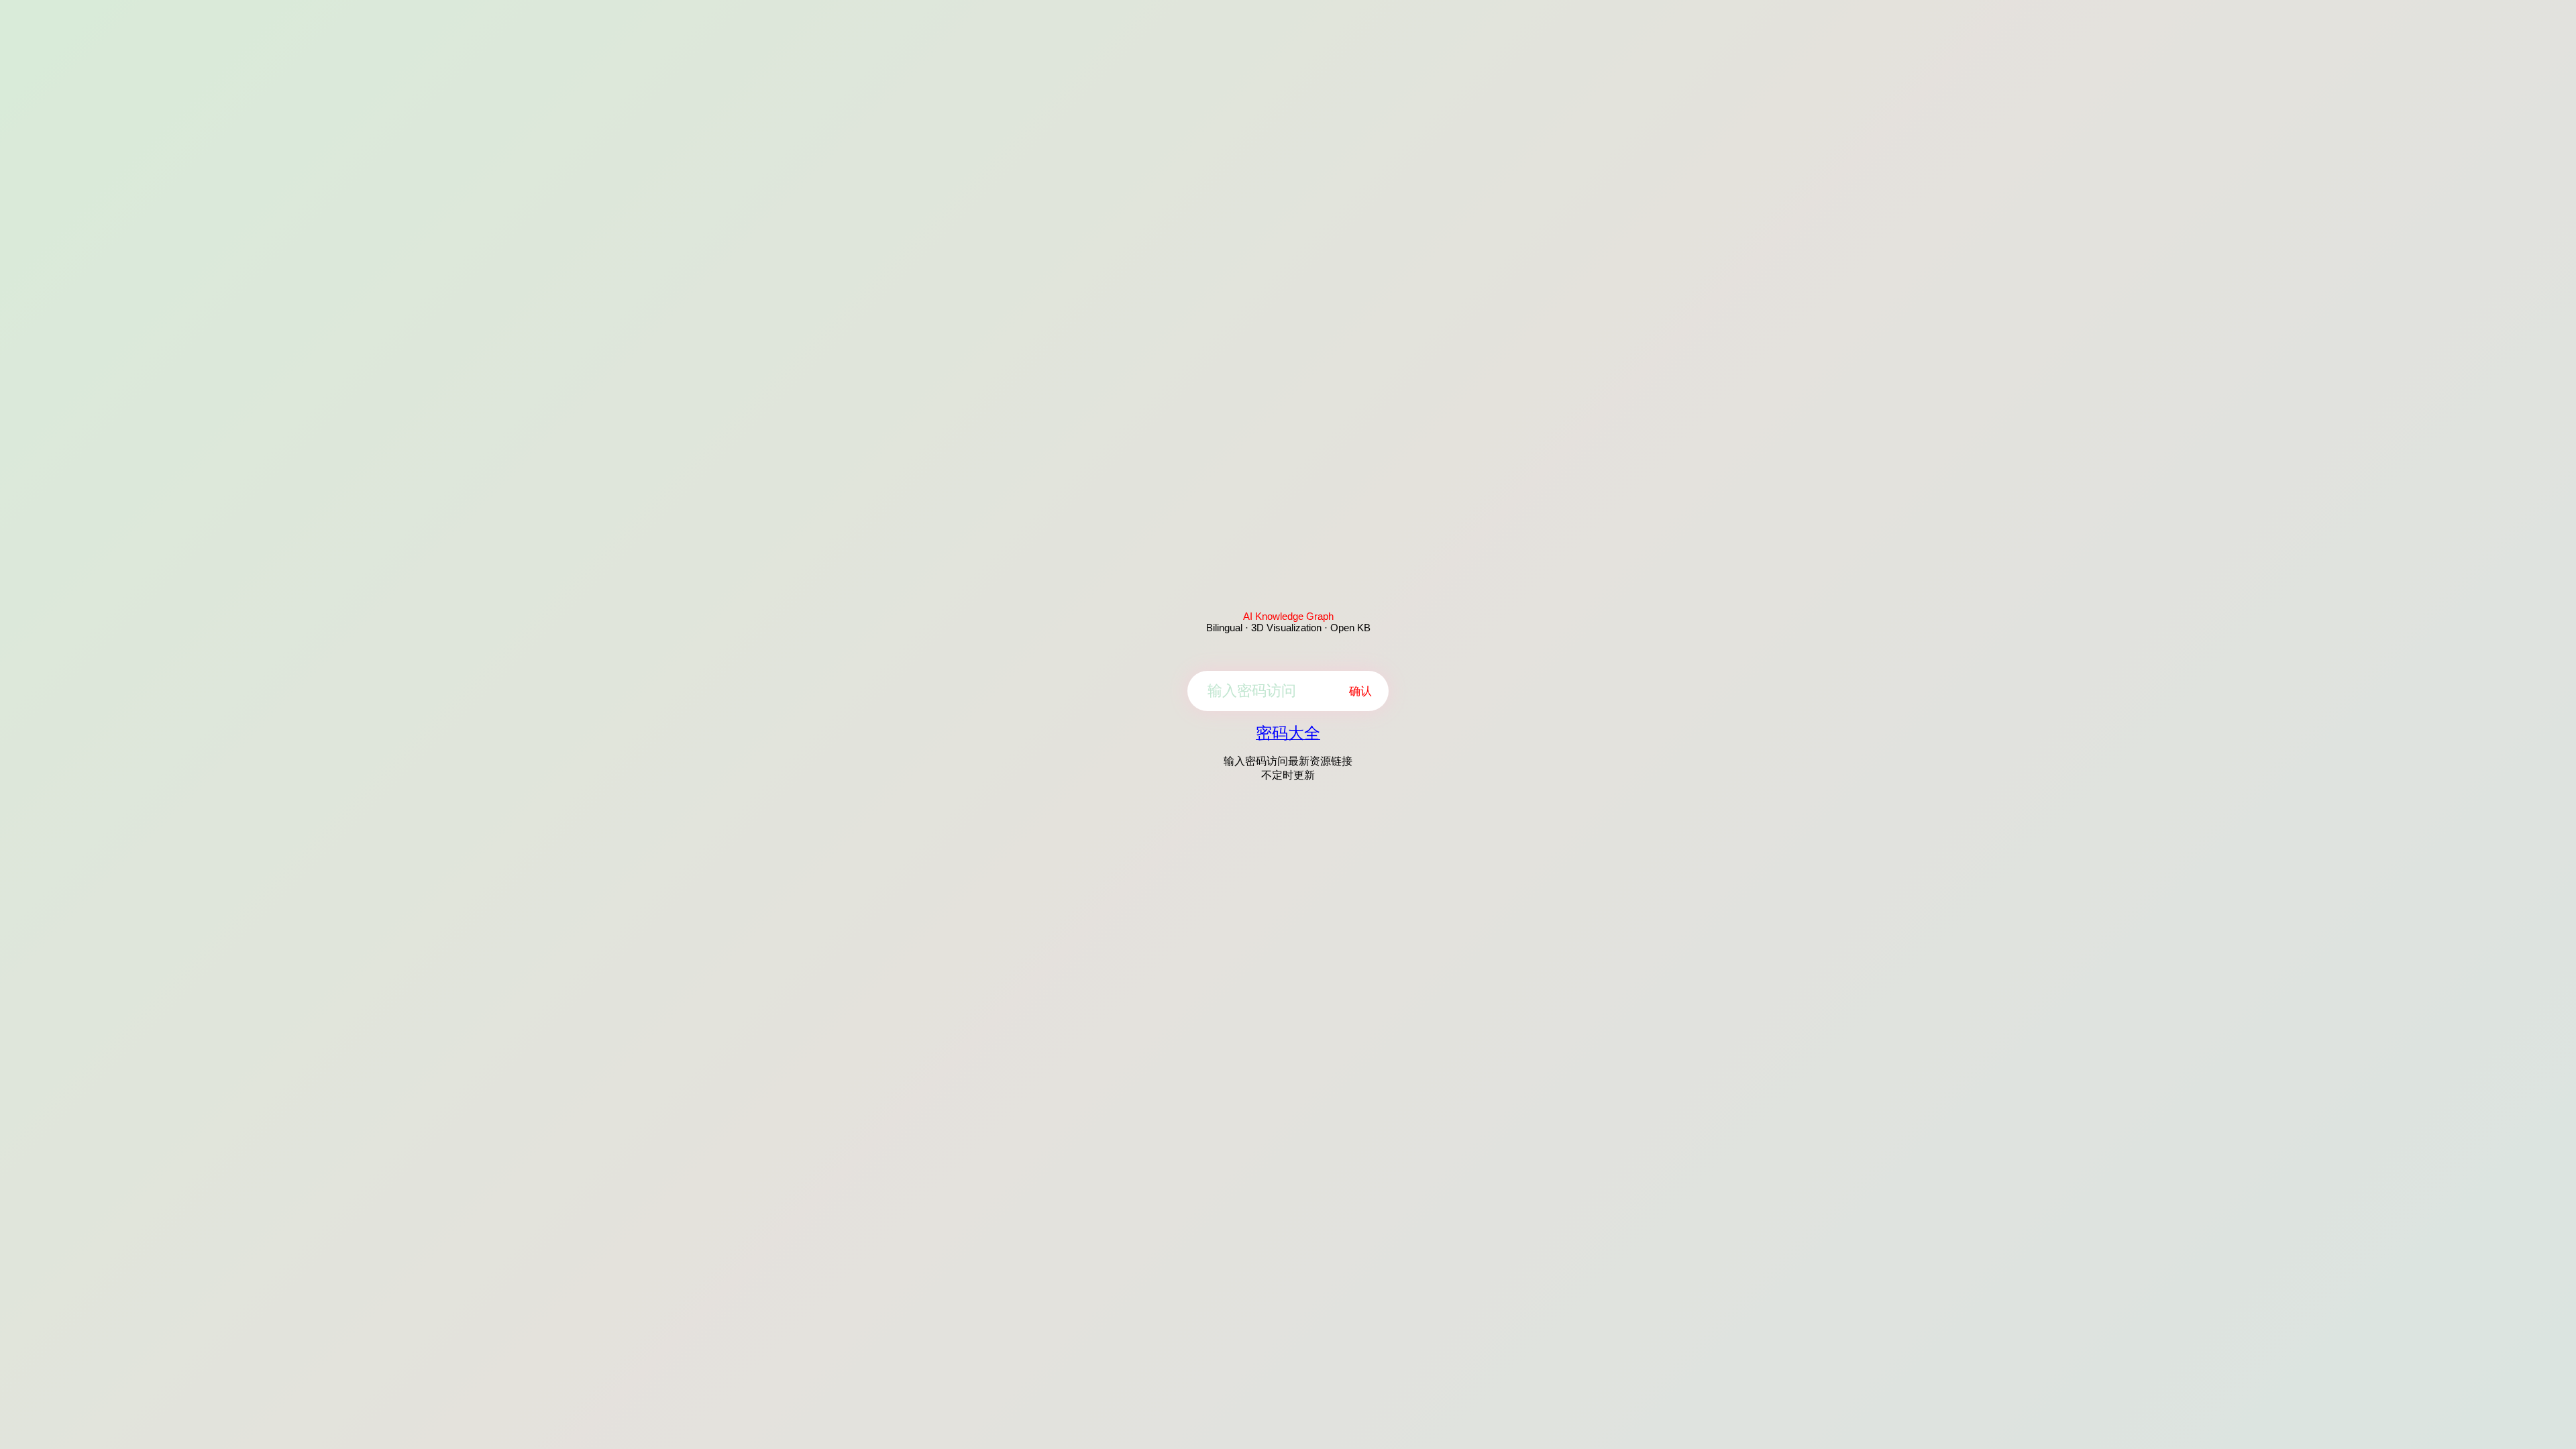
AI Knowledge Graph (1288, 616)
